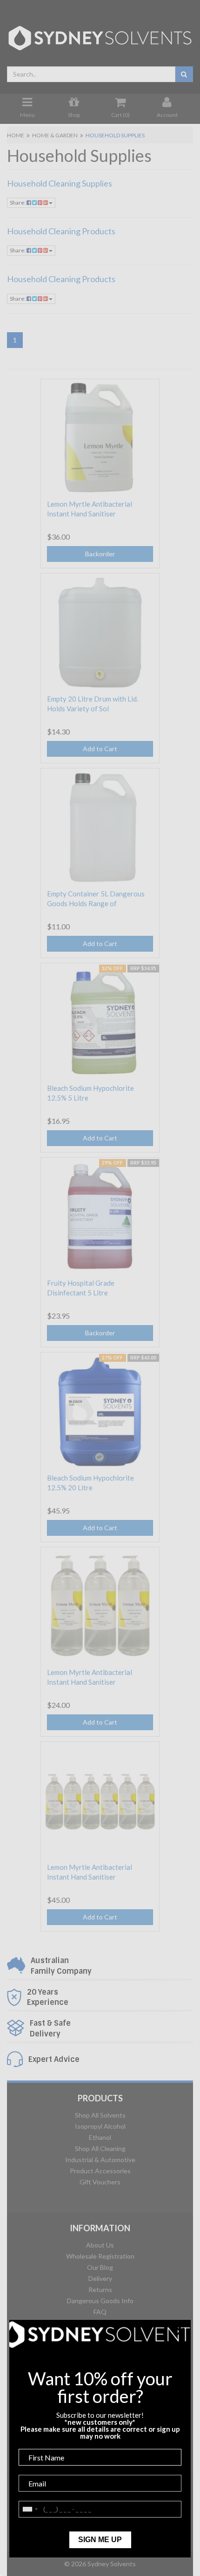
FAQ (100, 2312)
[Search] (184, 74)
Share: (18, 203)
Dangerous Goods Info (100, 2301)
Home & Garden (55, 135)
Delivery (100, 2278)
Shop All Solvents (100, 2115)
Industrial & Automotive (100, 2160)
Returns (100, 2289)
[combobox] (91, 74)
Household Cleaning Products (61, 231)
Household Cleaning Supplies (60, 183)
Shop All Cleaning (100, 2148)
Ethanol (100, 2137)
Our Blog (100, 2267)
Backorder (100, 554)
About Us (100, 2245)
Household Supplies (115, 135)
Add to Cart (100, 749)
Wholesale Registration (100, 2256)
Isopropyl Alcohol (100, 2126)
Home (16, 135)
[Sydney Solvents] (100, 35)
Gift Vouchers (100, 2182)
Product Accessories (100, 2171)
